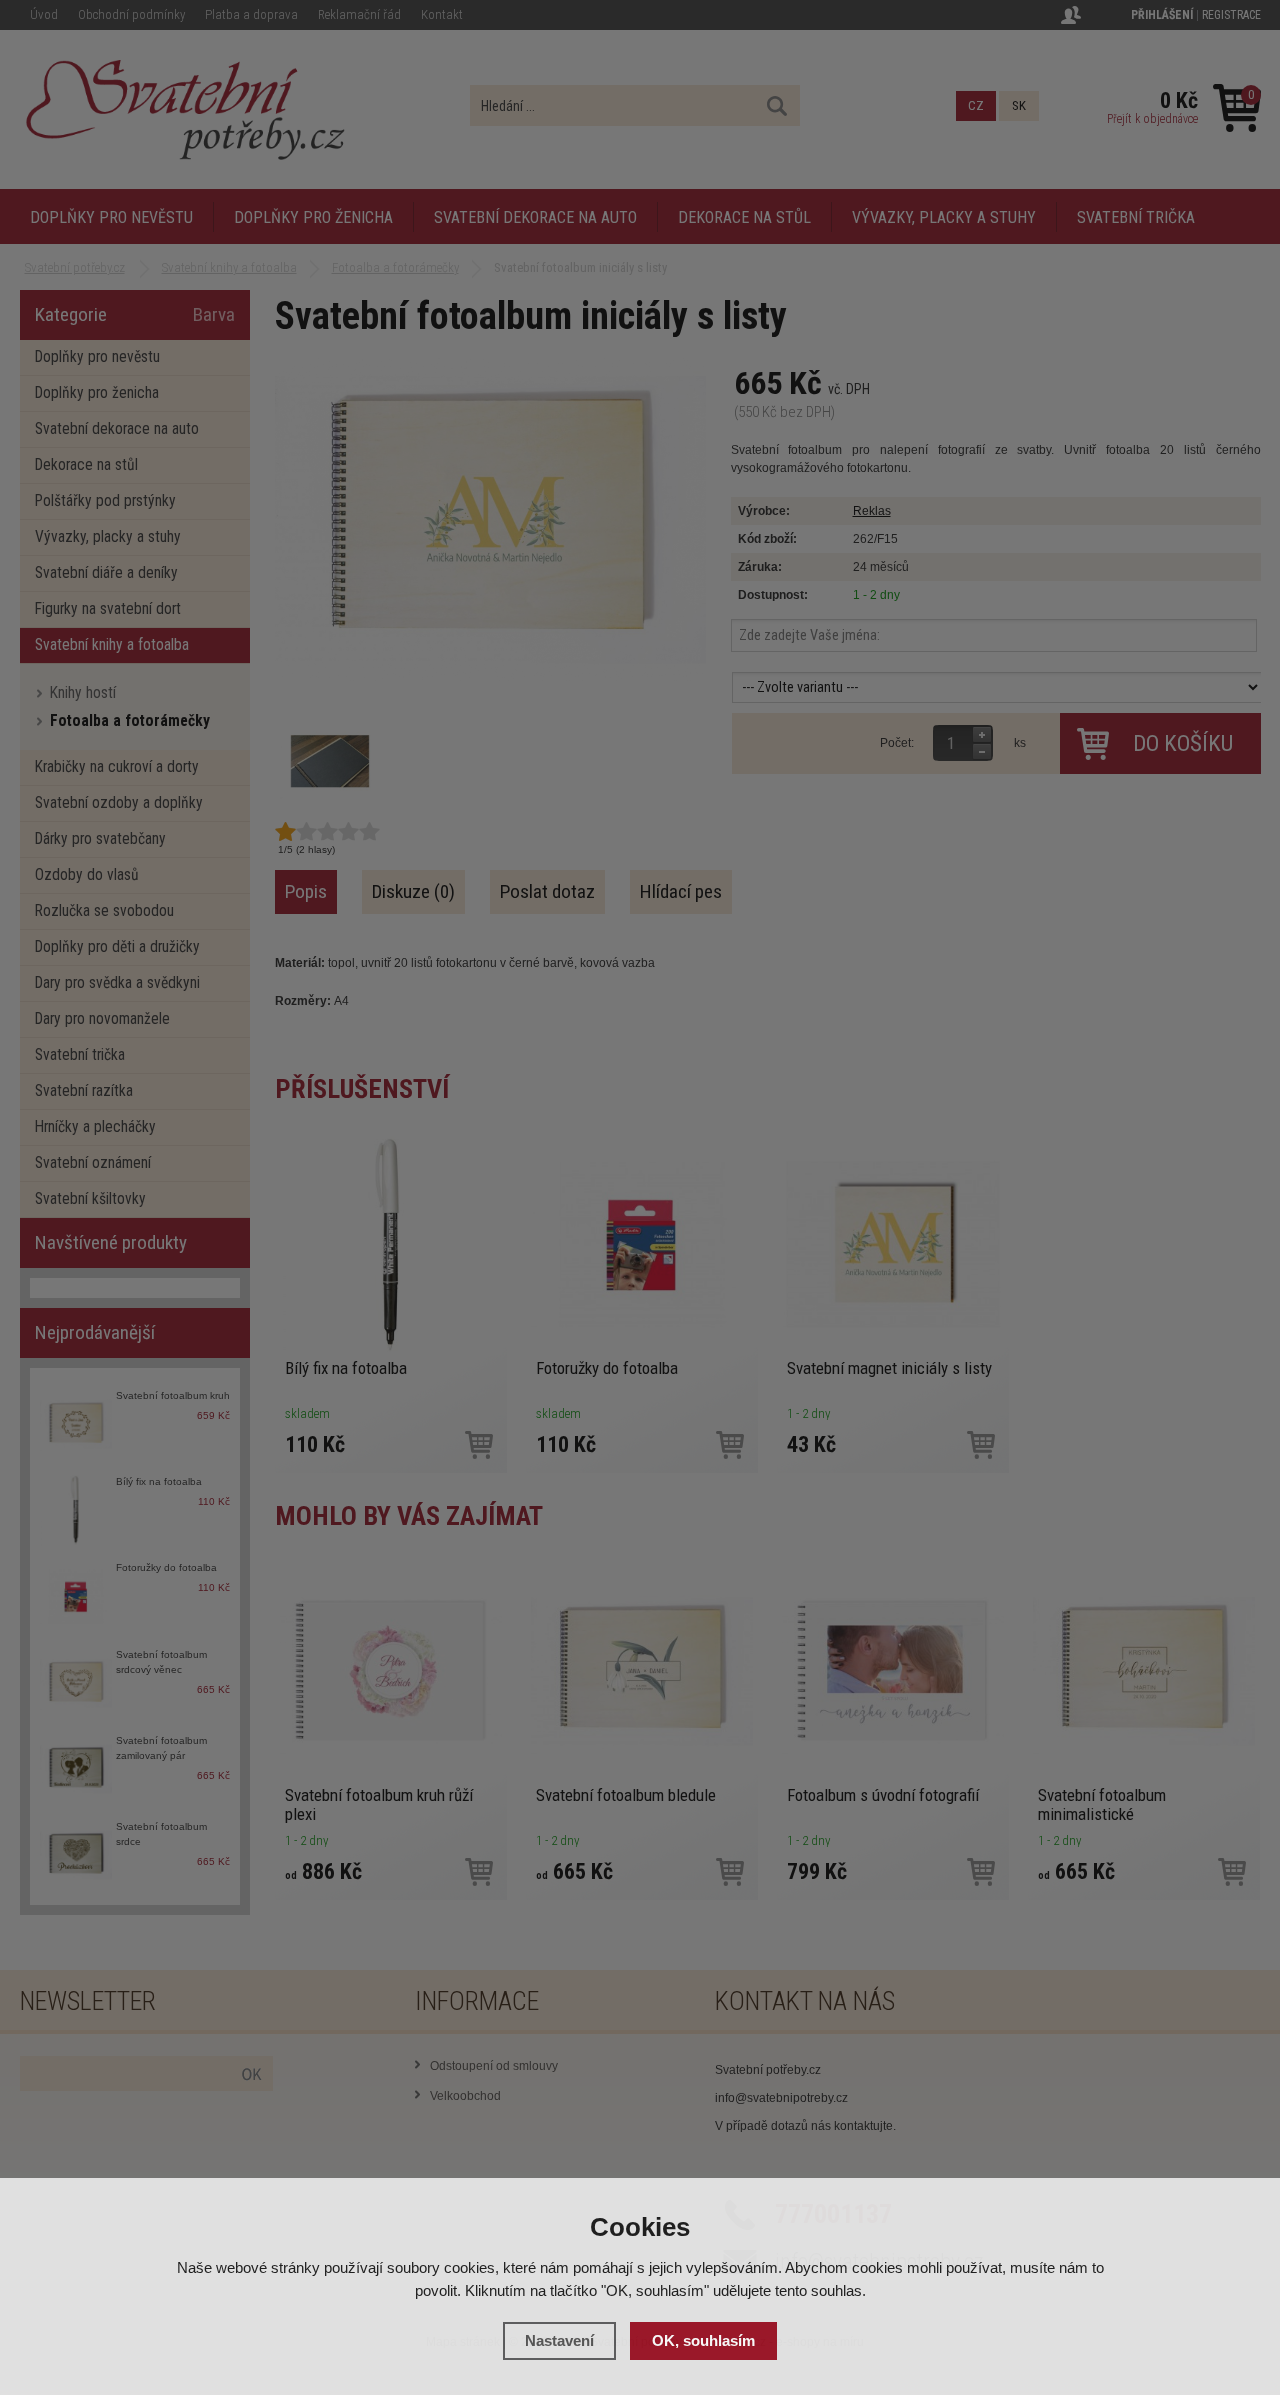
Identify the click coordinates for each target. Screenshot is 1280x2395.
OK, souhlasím (703, 2340)
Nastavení (559, 2340)
